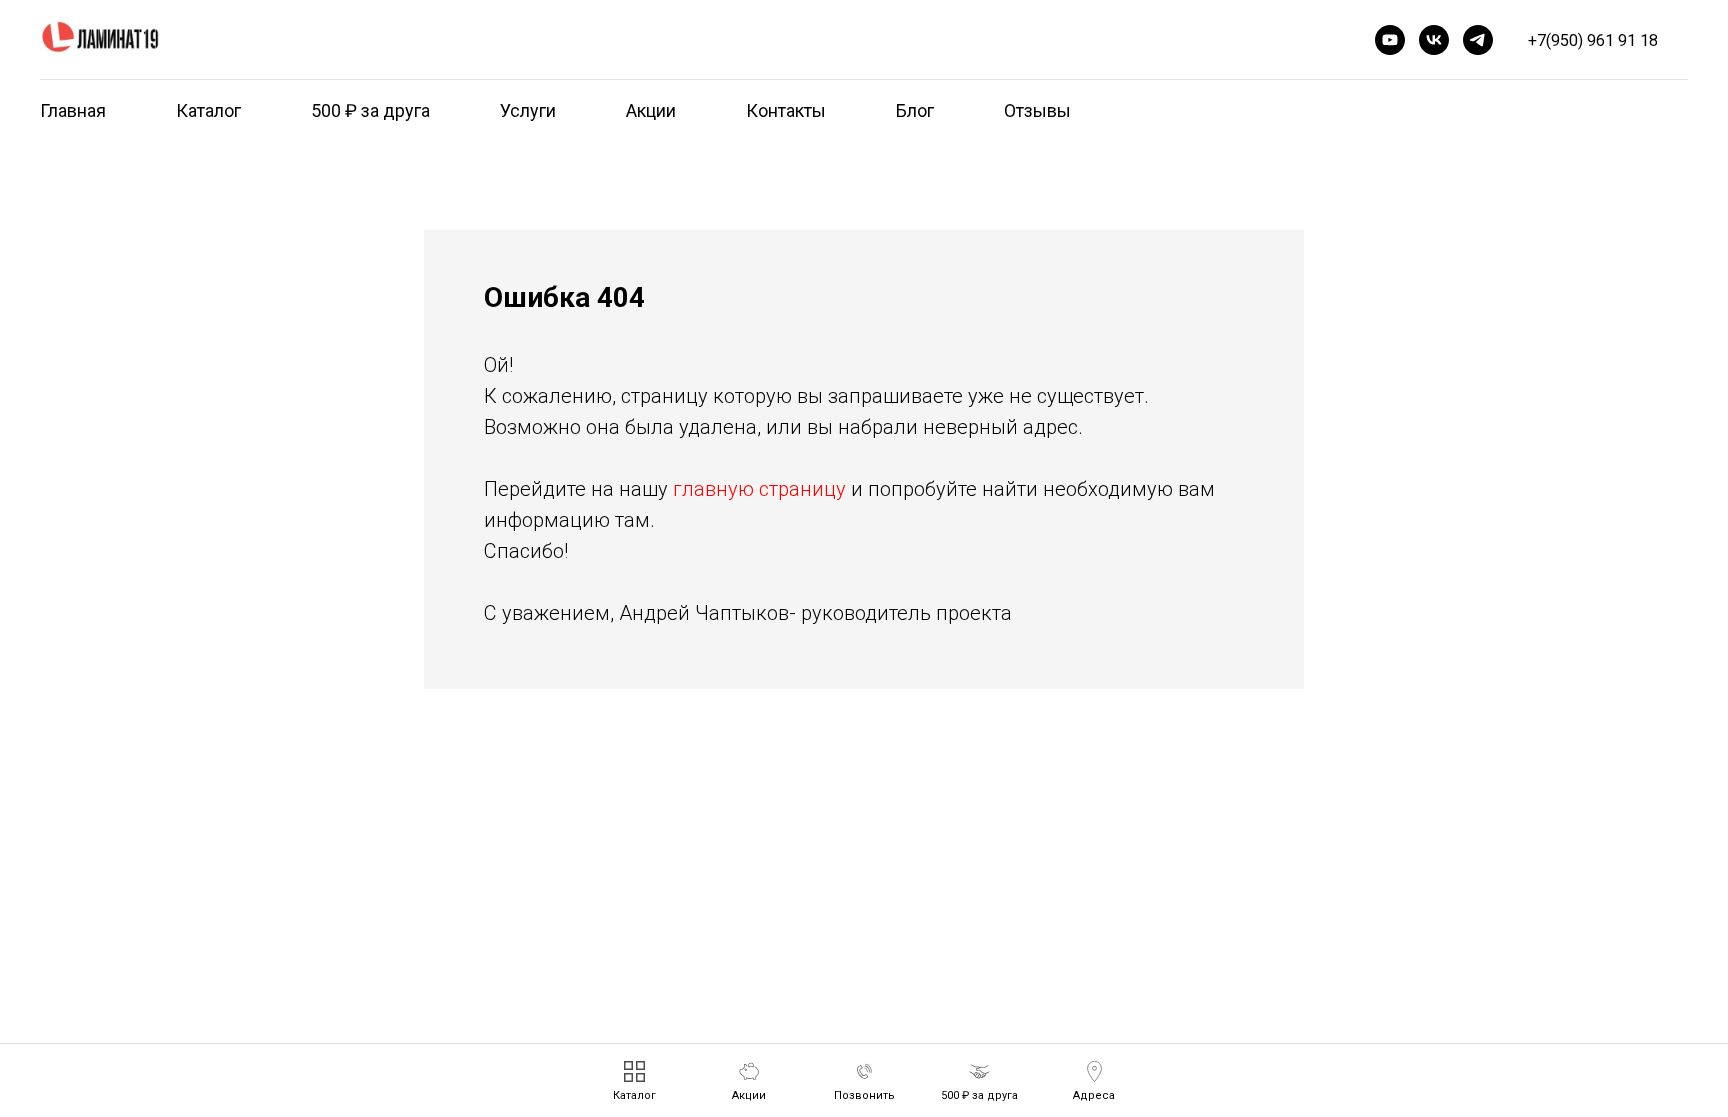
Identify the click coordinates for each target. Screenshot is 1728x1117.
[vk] (1434, 40)
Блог (915, 110)
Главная (73, 110)
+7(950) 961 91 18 (1593, 40)
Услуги (528, 110)
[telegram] (1478, 40)
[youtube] (1390, 40)
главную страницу (759, 489)
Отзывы (1037, 110)
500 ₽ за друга (370, 110)
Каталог (208, 110)
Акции (651, 110)
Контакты (786, 110)
